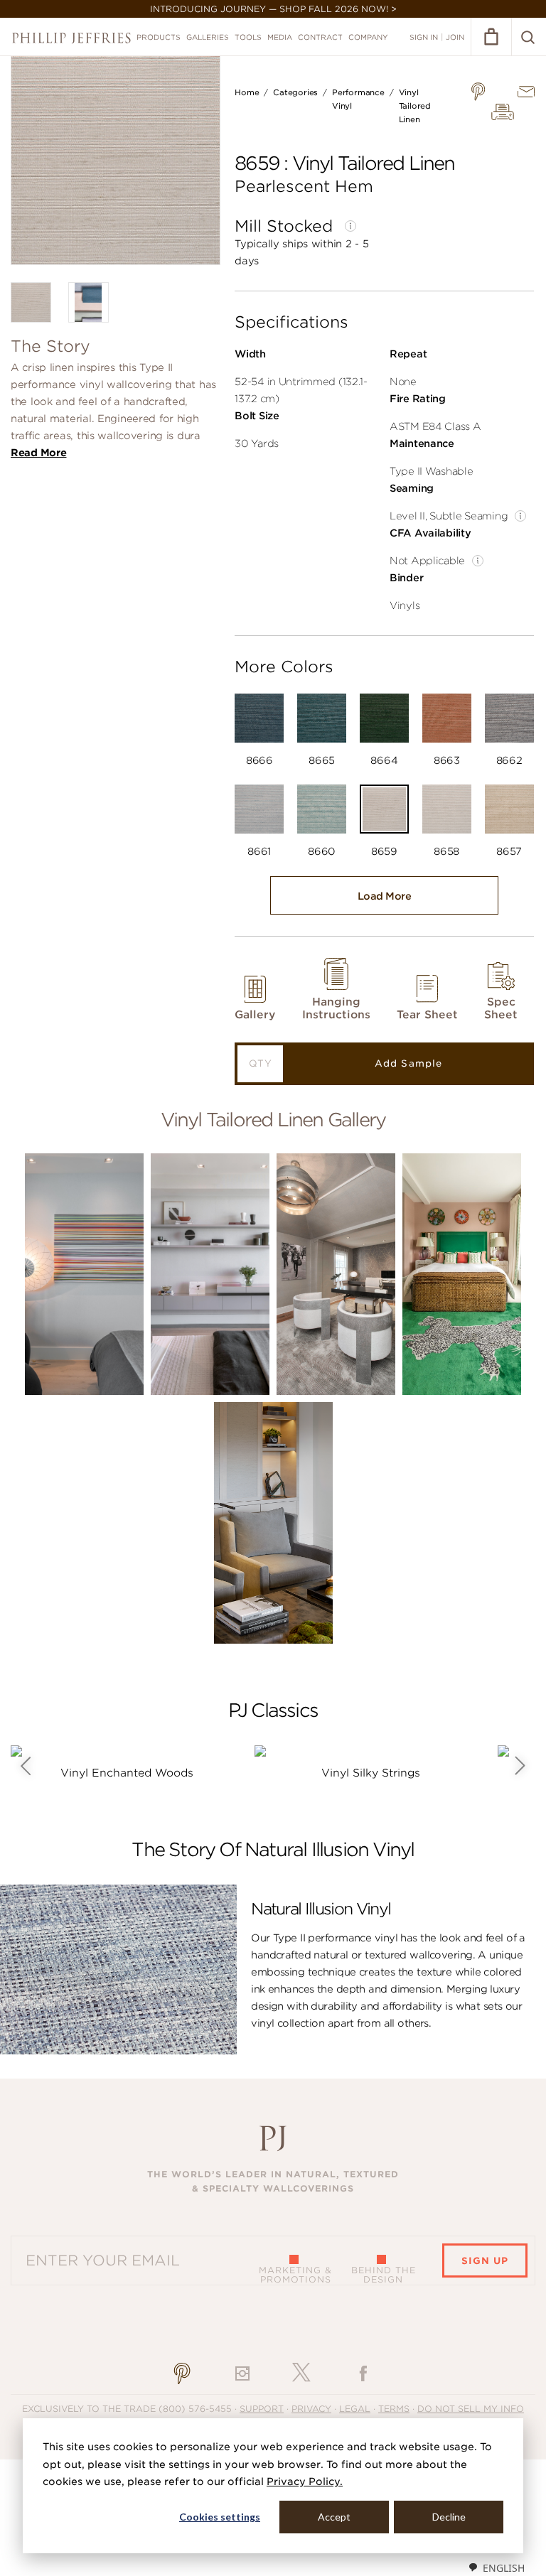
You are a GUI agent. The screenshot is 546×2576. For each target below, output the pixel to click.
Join (455, 37)
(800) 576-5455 (195, 2409)
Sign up (485, 2261)
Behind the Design (384, 2275)
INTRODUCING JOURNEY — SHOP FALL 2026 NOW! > (273, 9)
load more (384, 896)
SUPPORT (262, 2409)
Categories (295, 92)
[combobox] (496, 2567)
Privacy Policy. (305, 2481)
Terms (394, 2409)
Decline (449, 2517)
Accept (334, 2517)
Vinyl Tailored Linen (415, 106)
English (504, 2568)
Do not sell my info (471, 2409)
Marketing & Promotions (295, 2275)
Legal (355, 2409)
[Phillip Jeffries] (71, 38)
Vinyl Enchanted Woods (127, 1773)
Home (247, 92)
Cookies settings (220, 2517)
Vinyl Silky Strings (371, 1773)
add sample (408, 1063)
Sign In (424, 37)
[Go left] (25, 1766)
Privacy (311, 2409)
